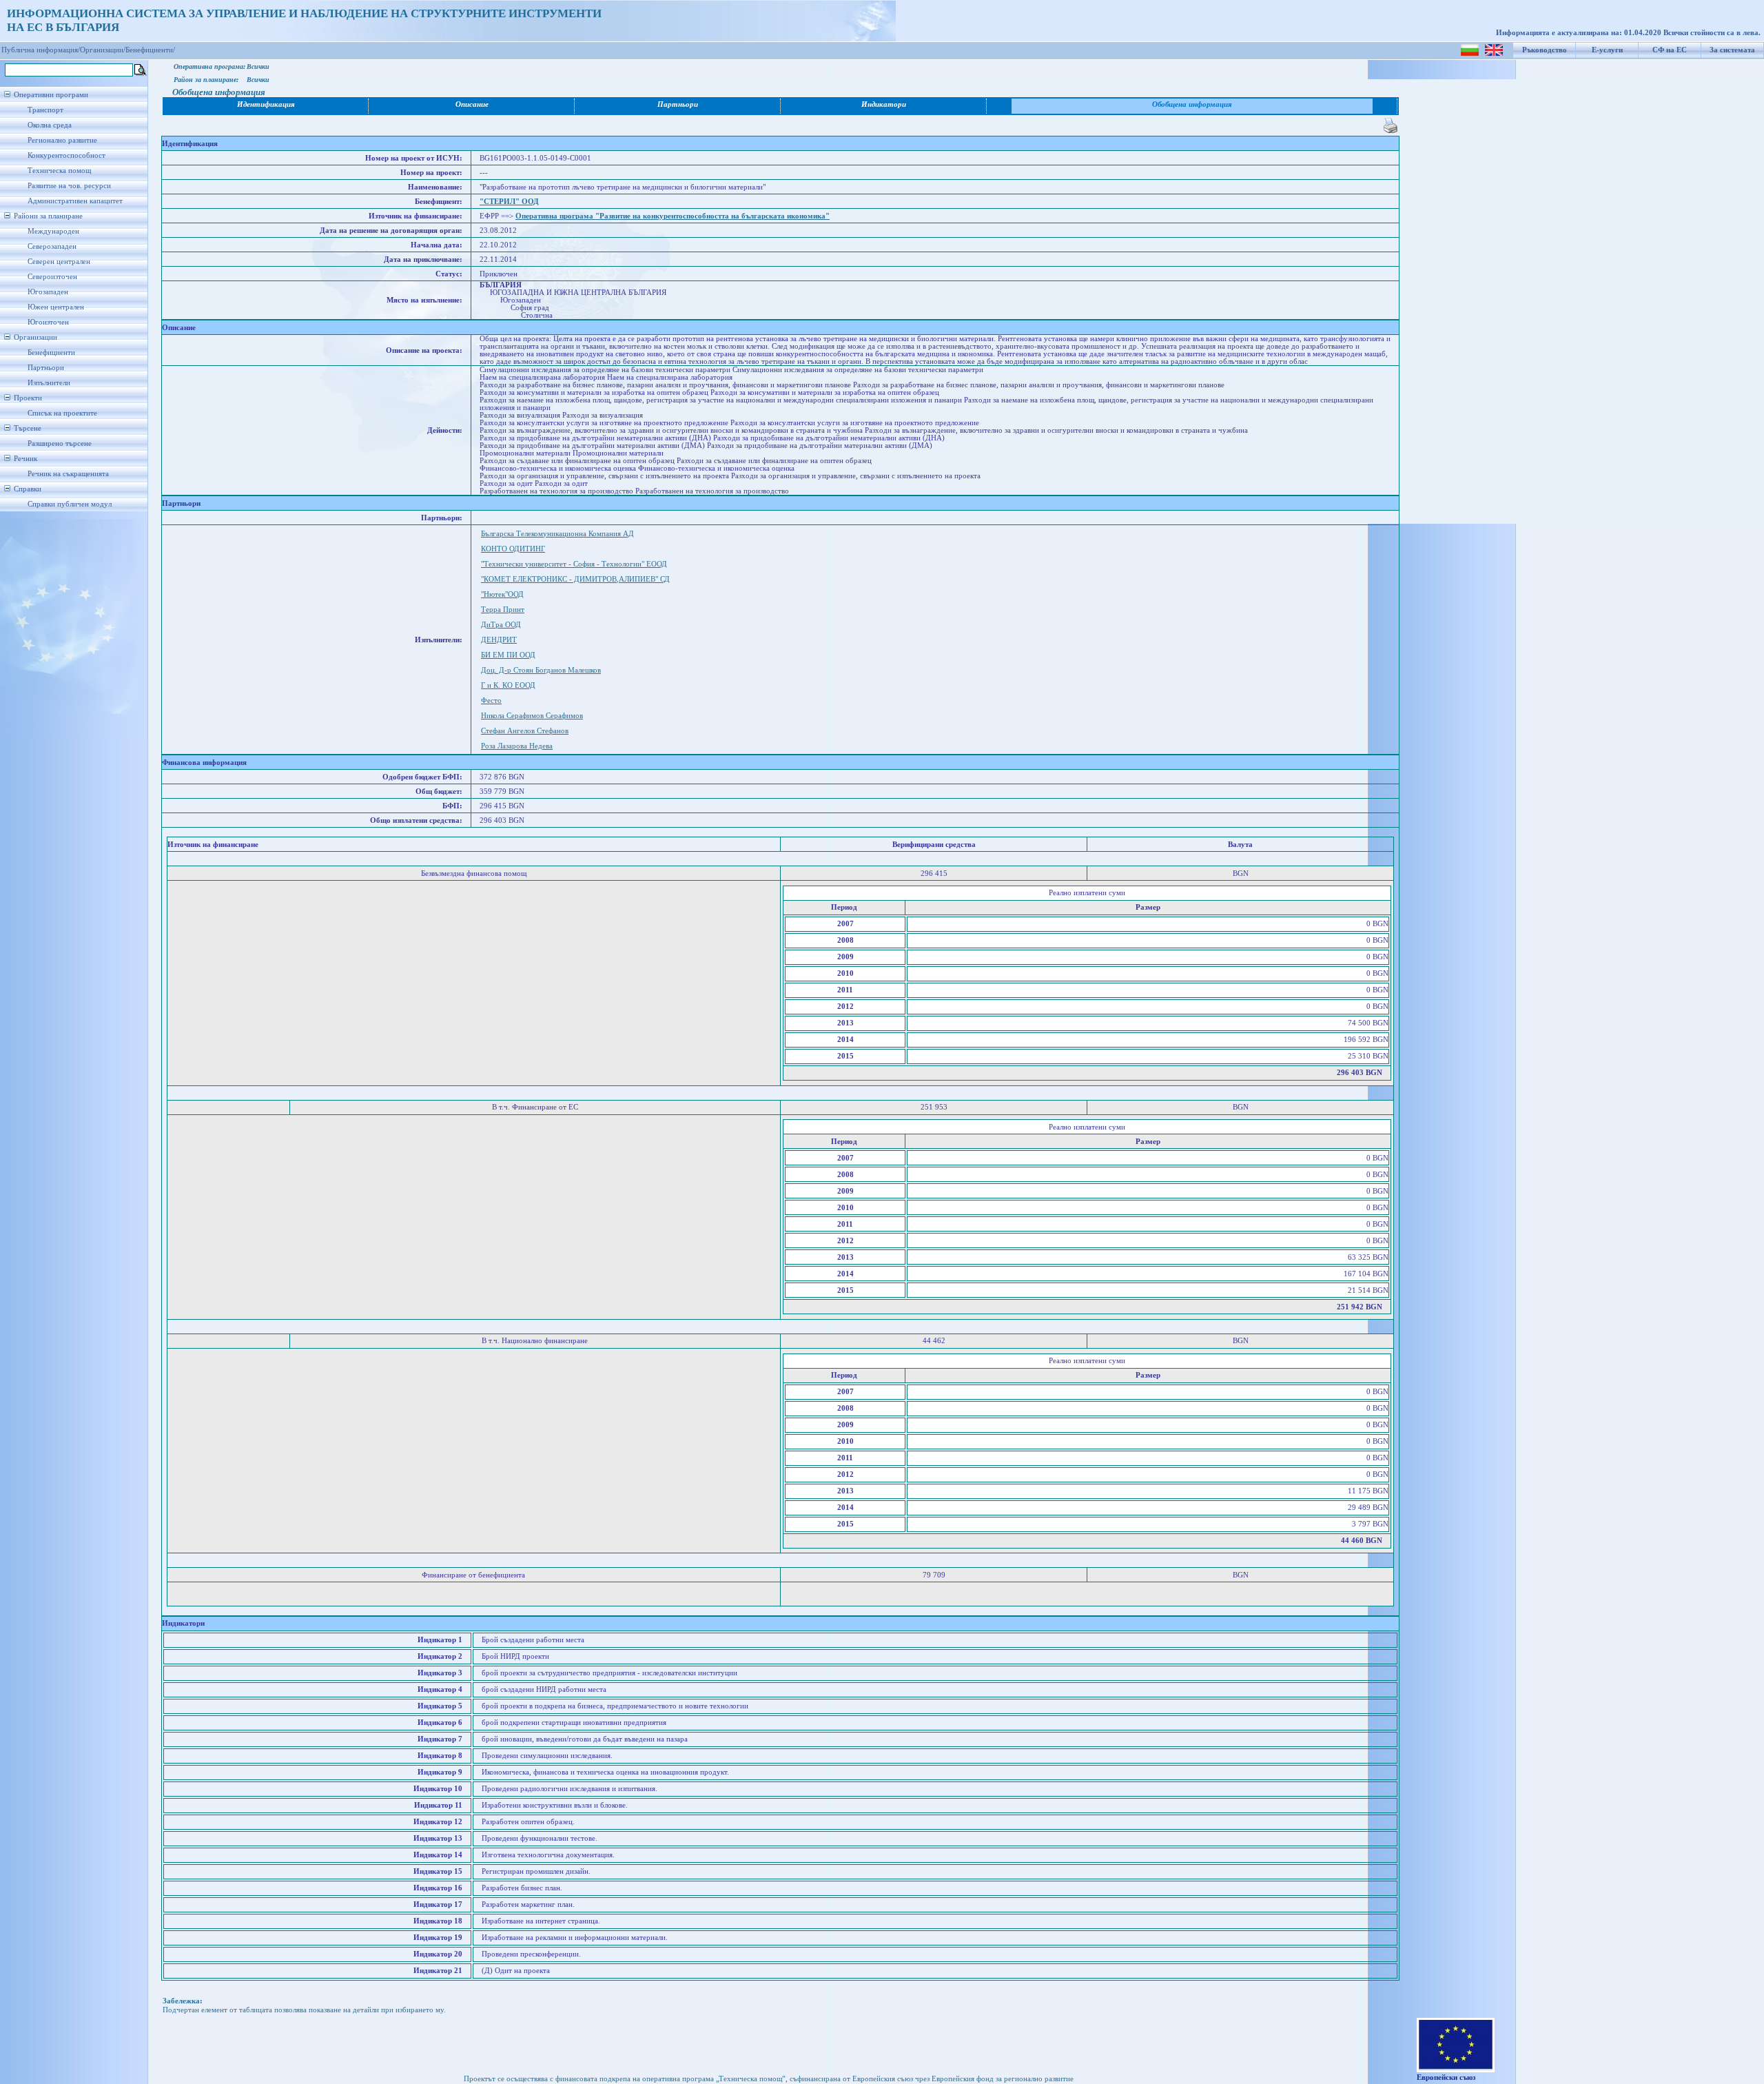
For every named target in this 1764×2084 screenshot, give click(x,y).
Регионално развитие (62, 140)
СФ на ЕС (1670, 50)
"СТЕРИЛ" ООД (509, 202)
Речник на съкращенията (68, 474)
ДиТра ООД (501, 625)
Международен (53, 231)
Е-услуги (1607, 50)
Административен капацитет (75, 201)
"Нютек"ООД (502, 594)
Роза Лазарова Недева (517, 746)
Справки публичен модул (70, 504)
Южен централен (56, 307)
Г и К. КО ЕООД (508, 685)
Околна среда (50, 125)
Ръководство (1545, 50)
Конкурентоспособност (66, 155)
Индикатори (884, 104)
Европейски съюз (1446, 2077)
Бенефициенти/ (150, 50)
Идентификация (266, 104)
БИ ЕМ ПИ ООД (508, 655)
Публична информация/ (41, 50)
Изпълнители (49, 383)
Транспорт (45, 110)
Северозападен (52, 246)
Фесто (491, 701)
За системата (1732, 50)
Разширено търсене (60, 443)
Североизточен (52, 277)
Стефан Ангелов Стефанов (525, 731)
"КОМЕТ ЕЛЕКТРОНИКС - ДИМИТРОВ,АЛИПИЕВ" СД (575, 579)
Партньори (46, 368)
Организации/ (103, 50)
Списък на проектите (62, 413)
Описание (472, 104)
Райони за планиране (48, 216)
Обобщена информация (1192, 104)
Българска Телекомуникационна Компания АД (557, 534)
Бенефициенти (51, 353)
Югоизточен (48, 322)
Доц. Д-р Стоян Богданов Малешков (541, 670)
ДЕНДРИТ (499, 640)
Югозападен (48, 292)
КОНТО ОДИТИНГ (513, 549)
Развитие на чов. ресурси (69, 186)
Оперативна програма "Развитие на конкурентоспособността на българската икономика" (673, 216)
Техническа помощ (59, 171)
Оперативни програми (51, 95)
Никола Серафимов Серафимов (532, 716)
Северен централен (59, 262)
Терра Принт (503, 610)
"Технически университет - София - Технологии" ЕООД (574, 564)
